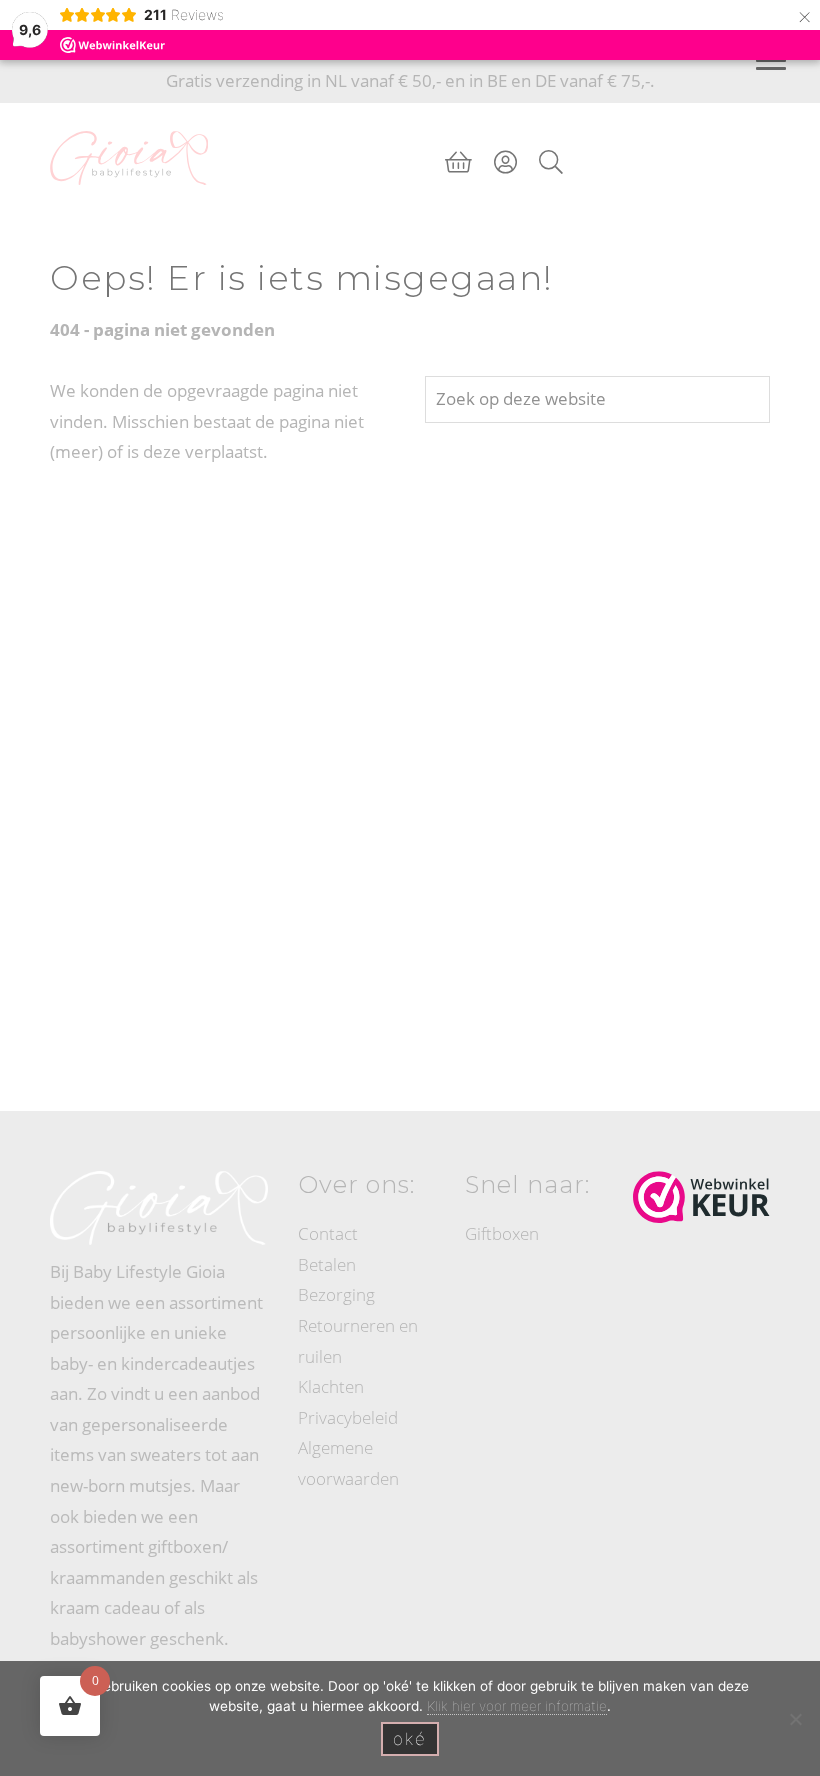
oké (410, 1739)
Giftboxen (502, 1233)
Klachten (331, 1386)
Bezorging (336, 1294)
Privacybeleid (348, 1417)
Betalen (327, 1264)
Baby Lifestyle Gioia (129, 122)
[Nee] (795, 1719)
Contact (328, 1233)
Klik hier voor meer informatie (517, 1706)
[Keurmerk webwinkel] (701, 1197)
